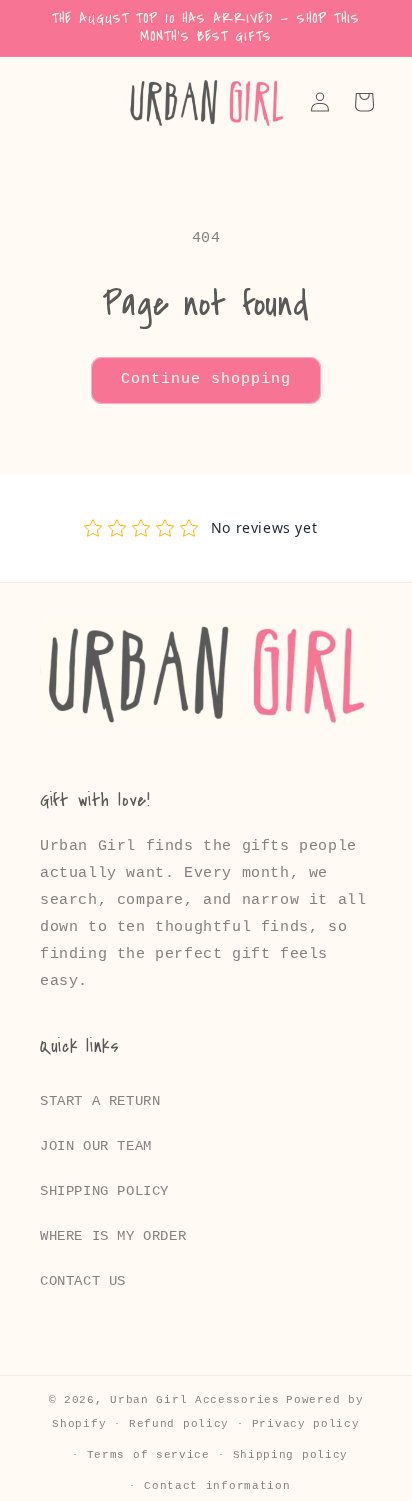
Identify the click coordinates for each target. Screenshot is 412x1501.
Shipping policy (291, 1455)
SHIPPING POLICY (104, 1191)
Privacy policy (306, 1424)
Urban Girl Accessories (194, 1400)
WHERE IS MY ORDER (113, 1236)
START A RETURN (100, 1101)
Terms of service (148, 1455)
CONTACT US (83, 1281)
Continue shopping (206, 379)
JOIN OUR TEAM (96, 1146)
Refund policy (179, 1424)
